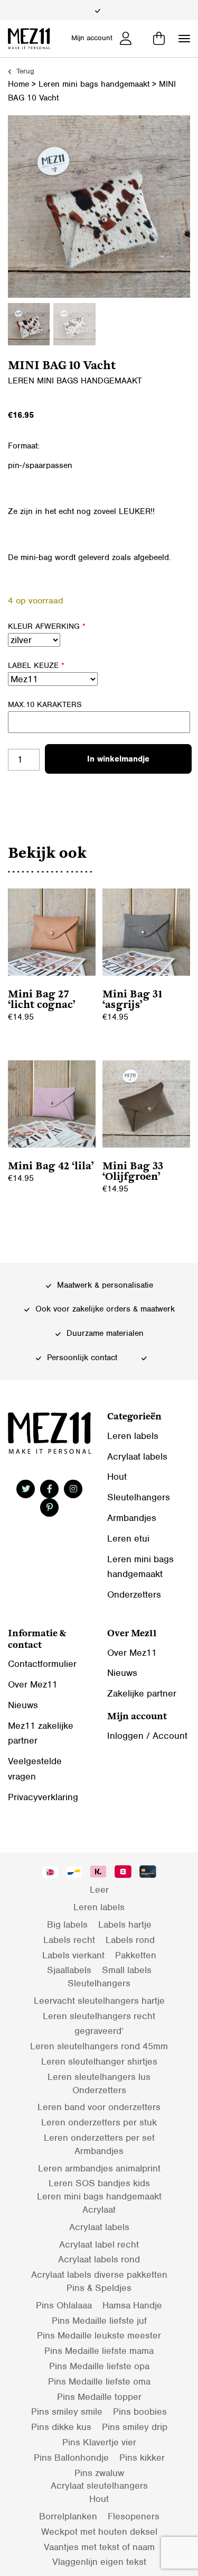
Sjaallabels (69, 1970)
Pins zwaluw (99, 2473)
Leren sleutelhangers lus (99, 2077)
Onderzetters (134, 1594)
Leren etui (128, 1538)
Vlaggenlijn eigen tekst (99, 2562)
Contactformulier (42, 1664)
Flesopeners (134, 2516)
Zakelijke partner (142, 1693)
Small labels (127, 1970)
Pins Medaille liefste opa (99, 2366)
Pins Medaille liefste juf (99, 2321)
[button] (184, 39)
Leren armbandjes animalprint (99, 2168)
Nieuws (23, 1705)
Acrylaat (99, 2210)
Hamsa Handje (132, 2305)
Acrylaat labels (137, 1456)
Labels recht (69, 1940)
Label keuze (36, 665)
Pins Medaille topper (99, 2397)
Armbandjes (132, 1518)
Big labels (67, 1924)
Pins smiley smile (67, 2412)
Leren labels (133, 1436)
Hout (117, 1477)
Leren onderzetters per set (99, 2138)
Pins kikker (142, 2458)
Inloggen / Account (147, 1736)
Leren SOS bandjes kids (99, 2183)
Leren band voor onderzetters (99, 2107)
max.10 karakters (45, 704)
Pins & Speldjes (99, 2288)
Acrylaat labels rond (99, 2259)
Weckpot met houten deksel (99, 2532)
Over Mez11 (33, 1684)
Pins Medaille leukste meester (99, 2335)
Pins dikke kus (61, 2427)
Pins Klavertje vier (99, 2442)
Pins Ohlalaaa (64, 2305)
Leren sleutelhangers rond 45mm (99, 2046)
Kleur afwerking (47, 626)
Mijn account (92, 38)
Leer (99, 1890)
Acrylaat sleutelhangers (99, 2486)
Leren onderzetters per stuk (99, 2122)
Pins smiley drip (135, 2427)
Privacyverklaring (43, 1797)
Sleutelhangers (139, 1497)
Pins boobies (140, 2412)
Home (18, 84)
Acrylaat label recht (99, 2244)
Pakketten (136, 1955)
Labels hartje (125, 1924)
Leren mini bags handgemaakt (94, 84)
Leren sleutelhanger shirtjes (99, 2061)
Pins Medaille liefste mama (99, 2351)
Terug (24, 71)
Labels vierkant (73, 1955)
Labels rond (130, 1940)
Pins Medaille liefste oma (99, 2381)
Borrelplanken (68, 2516)
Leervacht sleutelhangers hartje (99, 2001)
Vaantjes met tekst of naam (99, 2547)
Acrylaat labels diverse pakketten (99, 2275)
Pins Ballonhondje (71, 2458)
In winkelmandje (118, 759)
